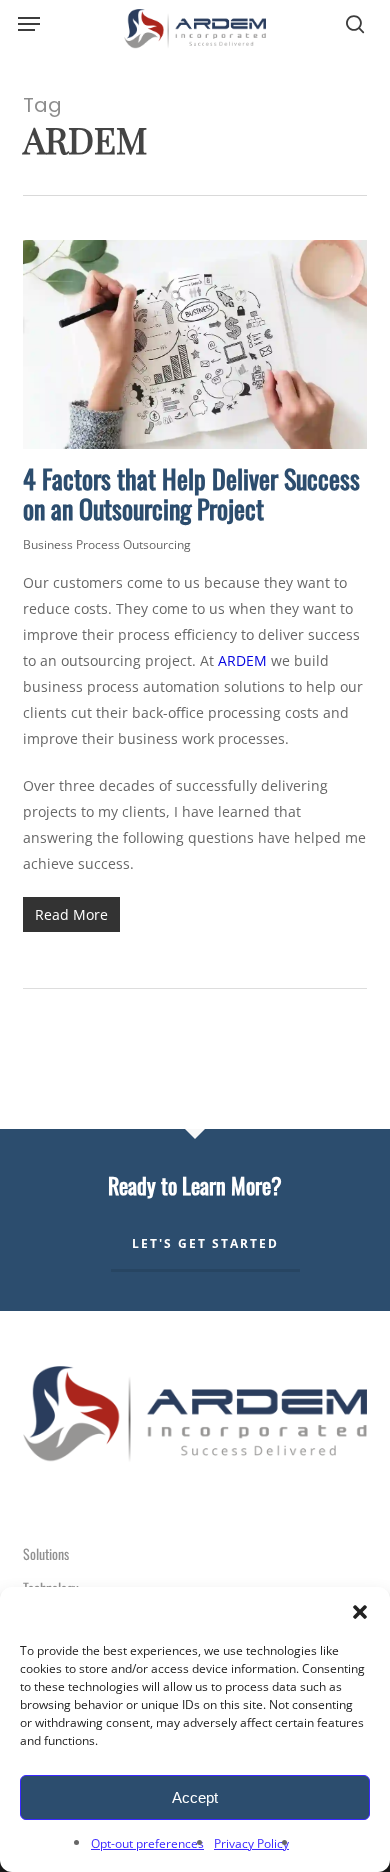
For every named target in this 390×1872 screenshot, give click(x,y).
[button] (360, 1612)
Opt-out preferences (147, 1843)
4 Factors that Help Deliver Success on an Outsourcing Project (191, 493)
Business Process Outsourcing (107, 544)
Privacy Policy (251, 1843)
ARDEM (242, 660)
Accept (195, 1797)
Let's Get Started (205, 1243)
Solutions (46, 1553)
